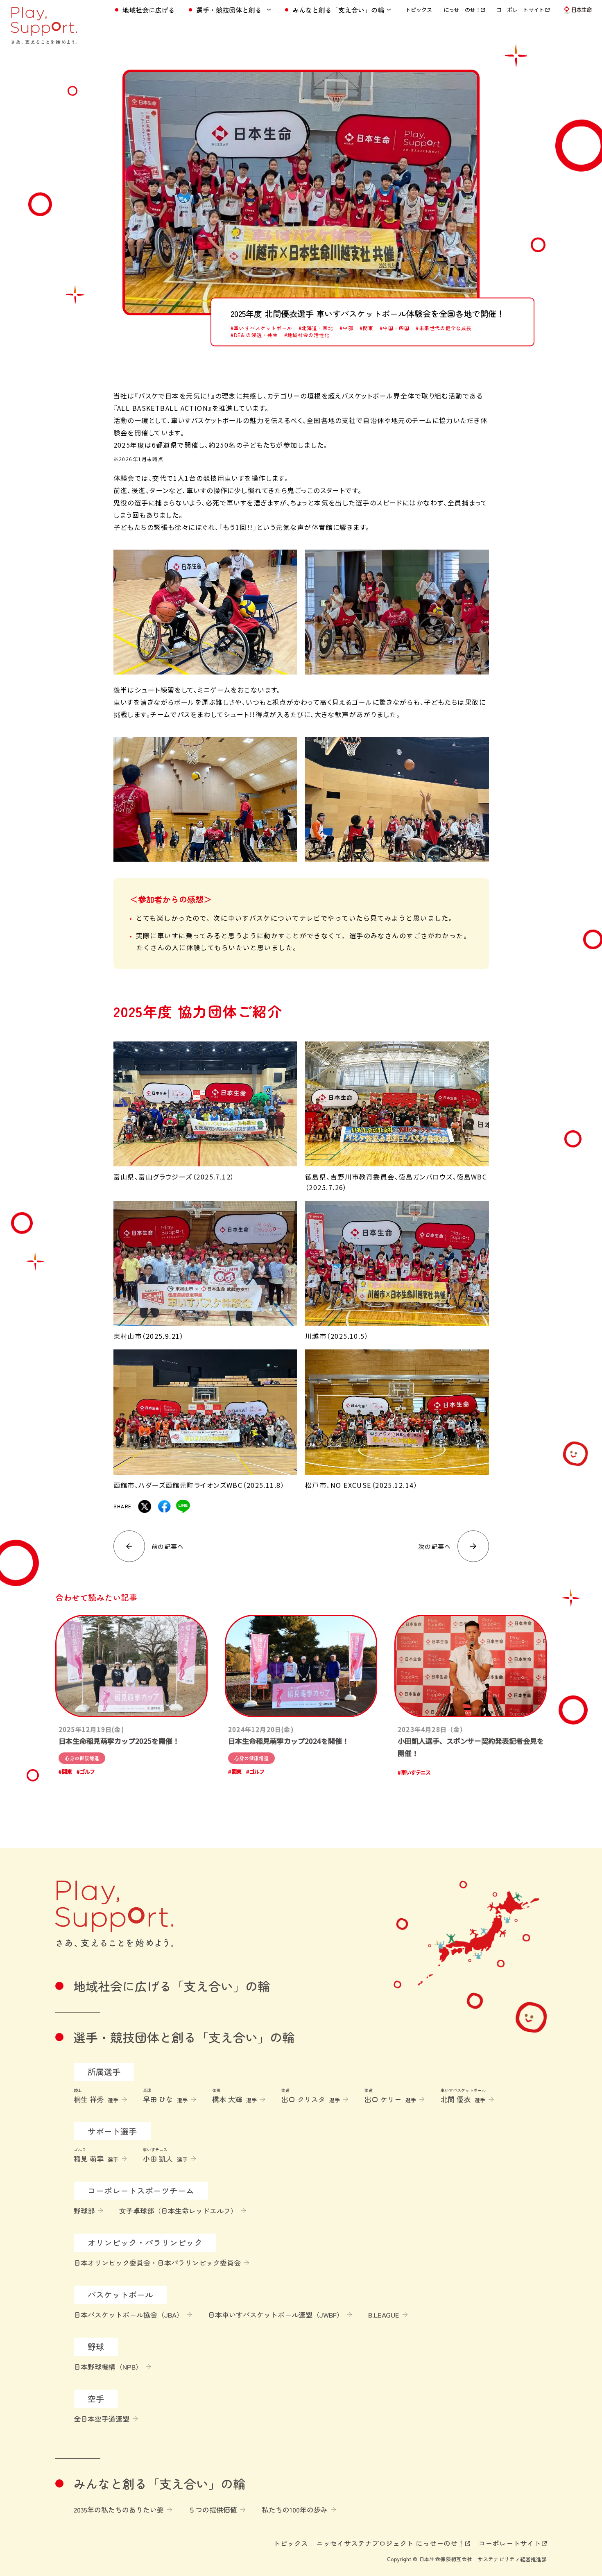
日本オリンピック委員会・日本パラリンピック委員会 (157, 2262)
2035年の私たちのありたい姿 (119, 2509)
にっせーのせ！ (462, 10)
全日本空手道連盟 (102, 2419)
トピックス (419, 10)
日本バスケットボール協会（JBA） (129, 2315)
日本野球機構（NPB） (108, 2367)
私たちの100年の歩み (295, 2509)
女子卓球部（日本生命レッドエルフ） (178, 2210)
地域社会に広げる (149, 10)
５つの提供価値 (213, 2509)
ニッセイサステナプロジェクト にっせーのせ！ (390, 2543)
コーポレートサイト (521, 10)
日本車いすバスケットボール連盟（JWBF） (276, 2315)
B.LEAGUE (384, 2315)
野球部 (84, 2210)
